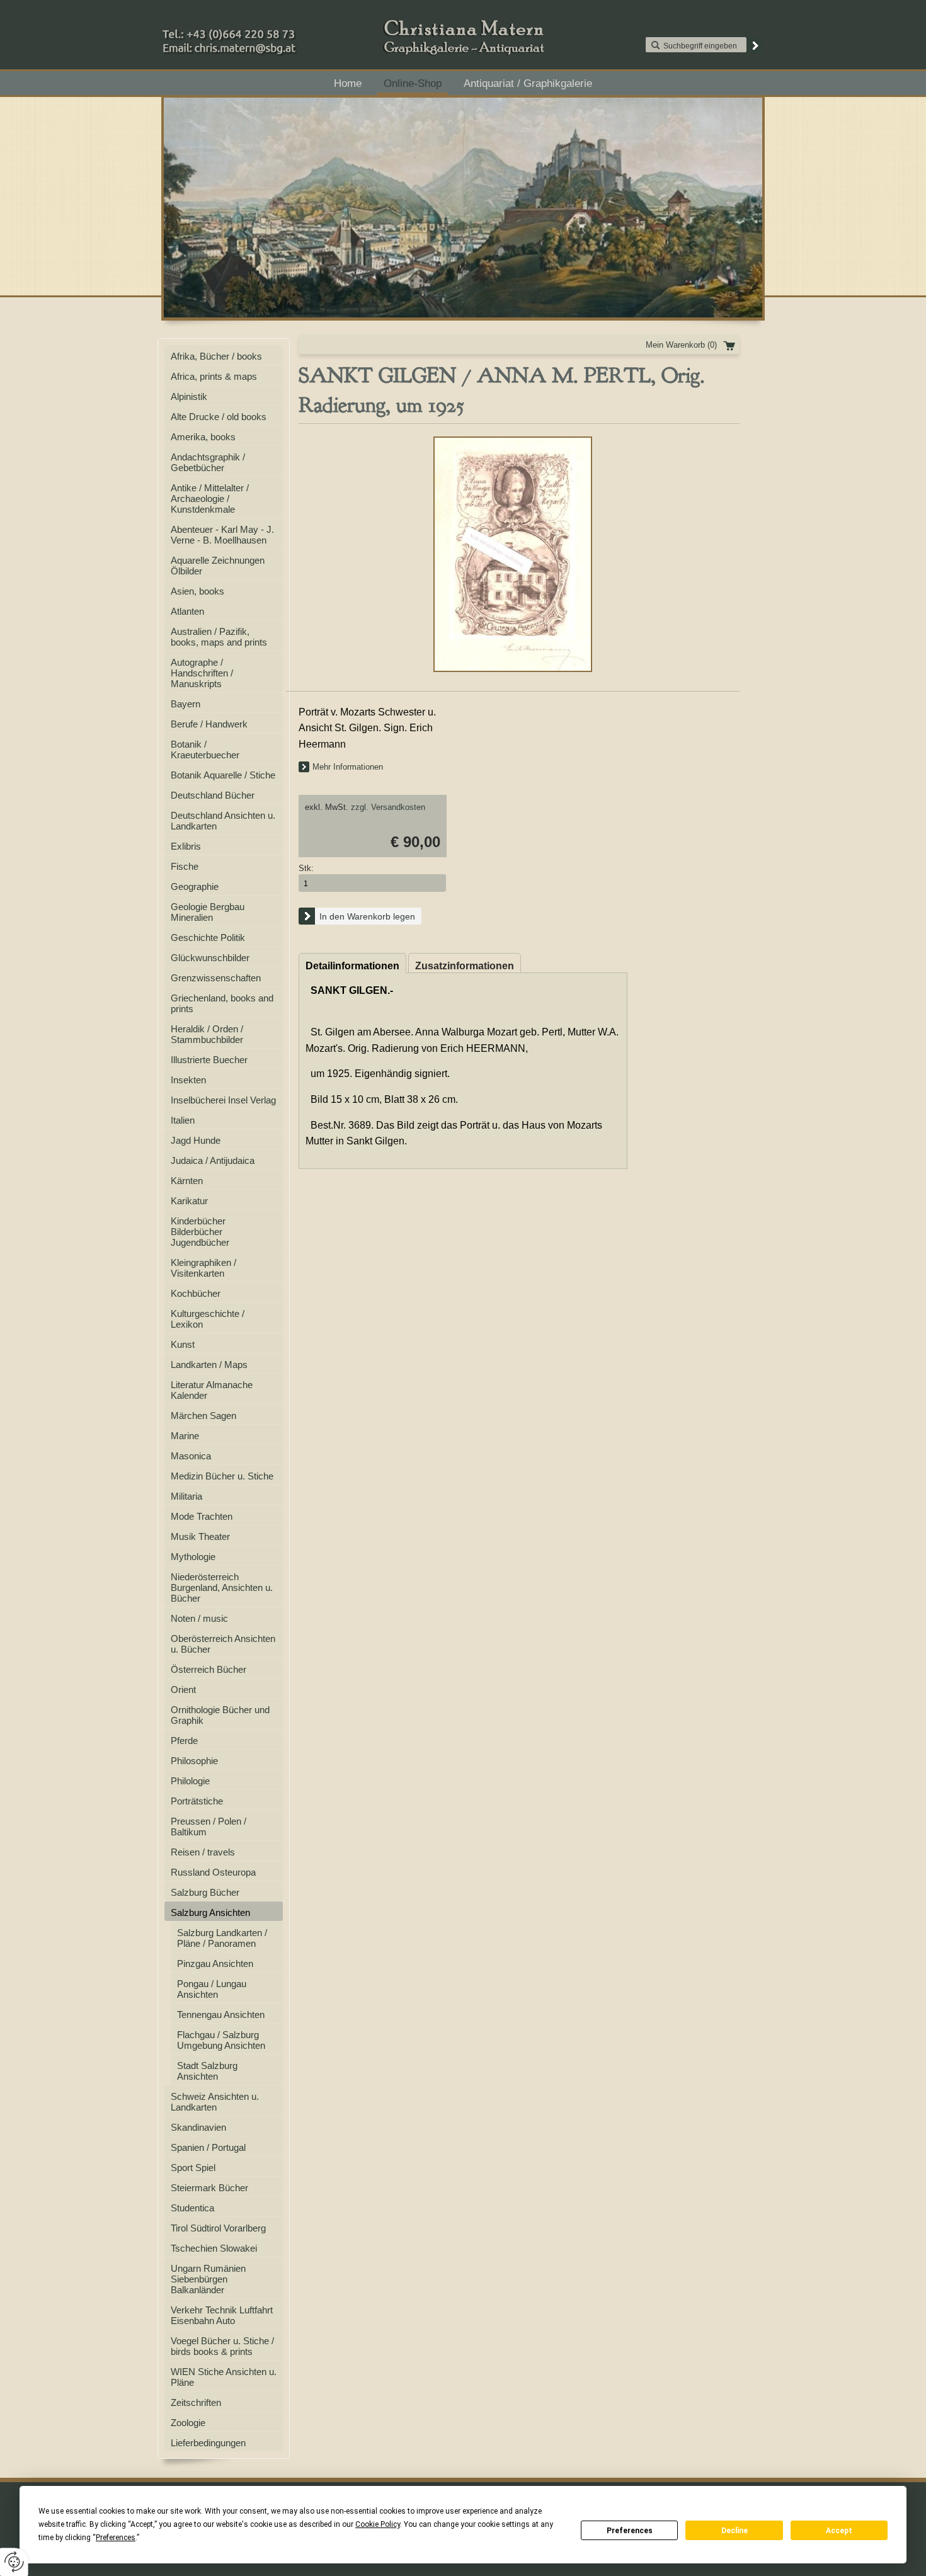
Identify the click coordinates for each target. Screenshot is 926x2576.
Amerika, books (203, 437)
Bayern (186, 704)
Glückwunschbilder (210, 958)
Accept (839, 2531)
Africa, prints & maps (214, 376)
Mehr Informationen (348, 767)
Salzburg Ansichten (210, 1912)
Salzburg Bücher (205, 1892)
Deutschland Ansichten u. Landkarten (223, 821)
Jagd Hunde (196, 1140)
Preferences (630, 2531)
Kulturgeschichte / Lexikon (208, 1319)
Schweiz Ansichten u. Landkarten (215, 2102)
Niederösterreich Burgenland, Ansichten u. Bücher (222, 1587)
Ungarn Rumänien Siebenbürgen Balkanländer (208, 2279)
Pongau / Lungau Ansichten (212, 1989)
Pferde (184, 1741)
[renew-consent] (14, 2562)
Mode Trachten (202, 1516)
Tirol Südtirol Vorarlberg (218, 2228)
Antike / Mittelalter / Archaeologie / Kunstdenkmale (210, 499)
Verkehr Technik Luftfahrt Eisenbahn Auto (222, 2315)
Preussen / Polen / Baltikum (209, 1827)
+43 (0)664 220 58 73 (269, 31)
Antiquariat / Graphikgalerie (528, 83)
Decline (735, 2531)
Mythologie (193, 1557)
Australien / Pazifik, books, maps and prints (219, 637)
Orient (183, 1690)
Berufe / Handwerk (209, 724)
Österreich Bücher (209, 1669)
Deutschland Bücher (213, 795)
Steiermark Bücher (209, 2188)
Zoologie (188, 2423)
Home (348, 83)
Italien (183, 1120)
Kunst (183, 1344)
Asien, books (197, 591)
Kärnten (187, 1181)
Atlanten (187, 611)
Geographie (195, 886)
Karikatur (189, 1201)
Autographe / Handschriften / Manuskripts (202, 673)
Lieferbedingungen (208, 2443)
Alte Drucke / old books (219, 417)
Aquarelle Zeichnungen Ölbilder (218, 566)
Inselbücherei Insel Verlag (223, 1100)
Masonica (191, 1456)
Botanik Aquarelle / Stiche (223, 775)
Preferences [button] (116, 2538)
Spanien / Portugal (208, 2147)
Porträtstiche (197, 1801)
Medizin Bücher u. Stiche (222, 1476)
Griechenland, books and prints (222, 1003)
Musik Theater (200, 1536)
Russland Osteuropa (213, 1872)
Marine (185, 1436)
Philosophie (194, 1761)
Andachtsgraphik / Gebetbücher (208, 462)
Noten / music (199, 1618)
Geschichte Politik (208, 938)
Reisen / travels (203, 1852)
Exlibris (186, 846)
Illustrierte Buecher (209, 1060)
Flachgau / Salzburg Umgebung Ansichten (221, 2040)
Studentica (192, 2208)
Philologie (190, 1781)
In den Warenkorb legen (367, 916)
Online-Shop (413, 83)
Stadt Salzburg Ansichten (207, 2071)
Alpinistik (189, 396)
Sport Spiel (193, 2168)
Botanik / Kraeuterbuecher (205, 749)
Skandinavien (198, 2127)
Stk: (306, 868)
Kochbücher (196, 1293)
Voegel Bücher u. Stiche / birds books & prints (222, 2346)
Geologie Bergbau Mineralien (208, 912)
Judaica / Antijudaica (213, 1160)
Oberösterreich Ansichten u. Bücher (223, 1644)
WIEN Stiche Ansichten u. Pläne (224, 2377)
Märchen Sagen (203, 1416)
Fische (185, 866)
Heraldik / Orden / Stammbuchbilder (207, 1034)
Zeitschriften (196, 2402)
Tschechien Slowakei (214, 2248)
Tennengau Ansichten (221, 2015)
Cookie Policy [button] (378, 2524)
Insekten (188, 1080)
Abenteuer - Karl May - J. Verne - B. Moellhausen (222, 535)
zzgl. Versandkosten (388, 807)
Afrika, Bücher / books (216, 356)
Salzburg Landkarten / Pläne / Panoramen (222, 1938)
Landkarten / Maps (209, 1365)
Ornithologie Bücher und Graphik (220, 1715)
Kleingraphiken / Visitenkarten (203, 1268)
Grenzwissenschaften (216, 978)
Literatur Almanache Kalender (212, 1390)
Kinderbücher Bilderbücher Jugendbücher (200, 1232)
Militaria (186, 1496)
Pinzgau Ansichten (215, 1963)
